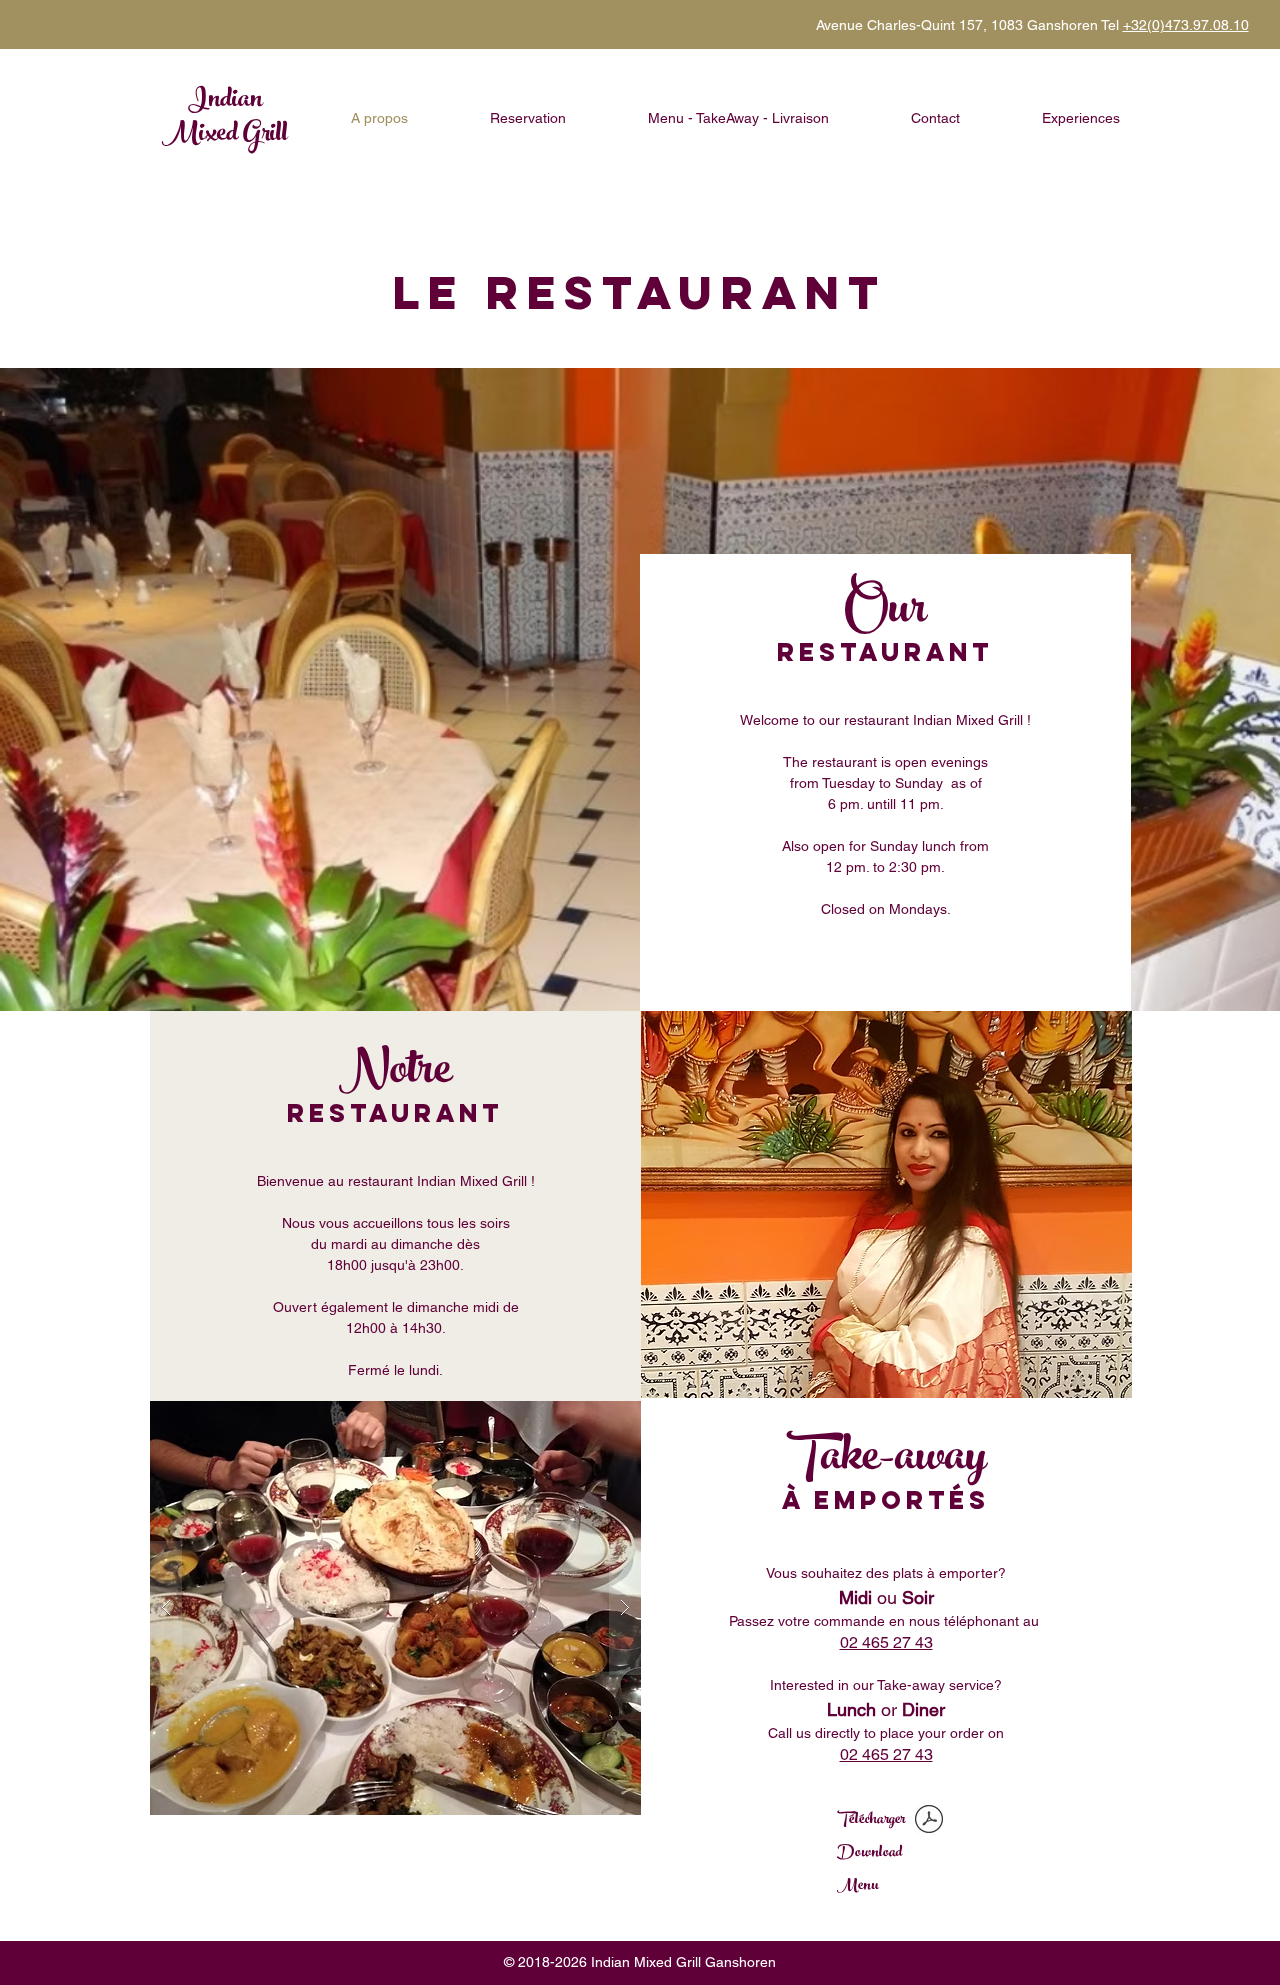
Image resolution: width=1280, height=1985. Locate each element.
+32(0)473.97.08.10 (1186, 25)
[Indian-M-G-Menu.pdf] (929, 1821)
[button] (395, 1608)
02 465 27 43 (886, 1642)
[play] (587, 1417)
